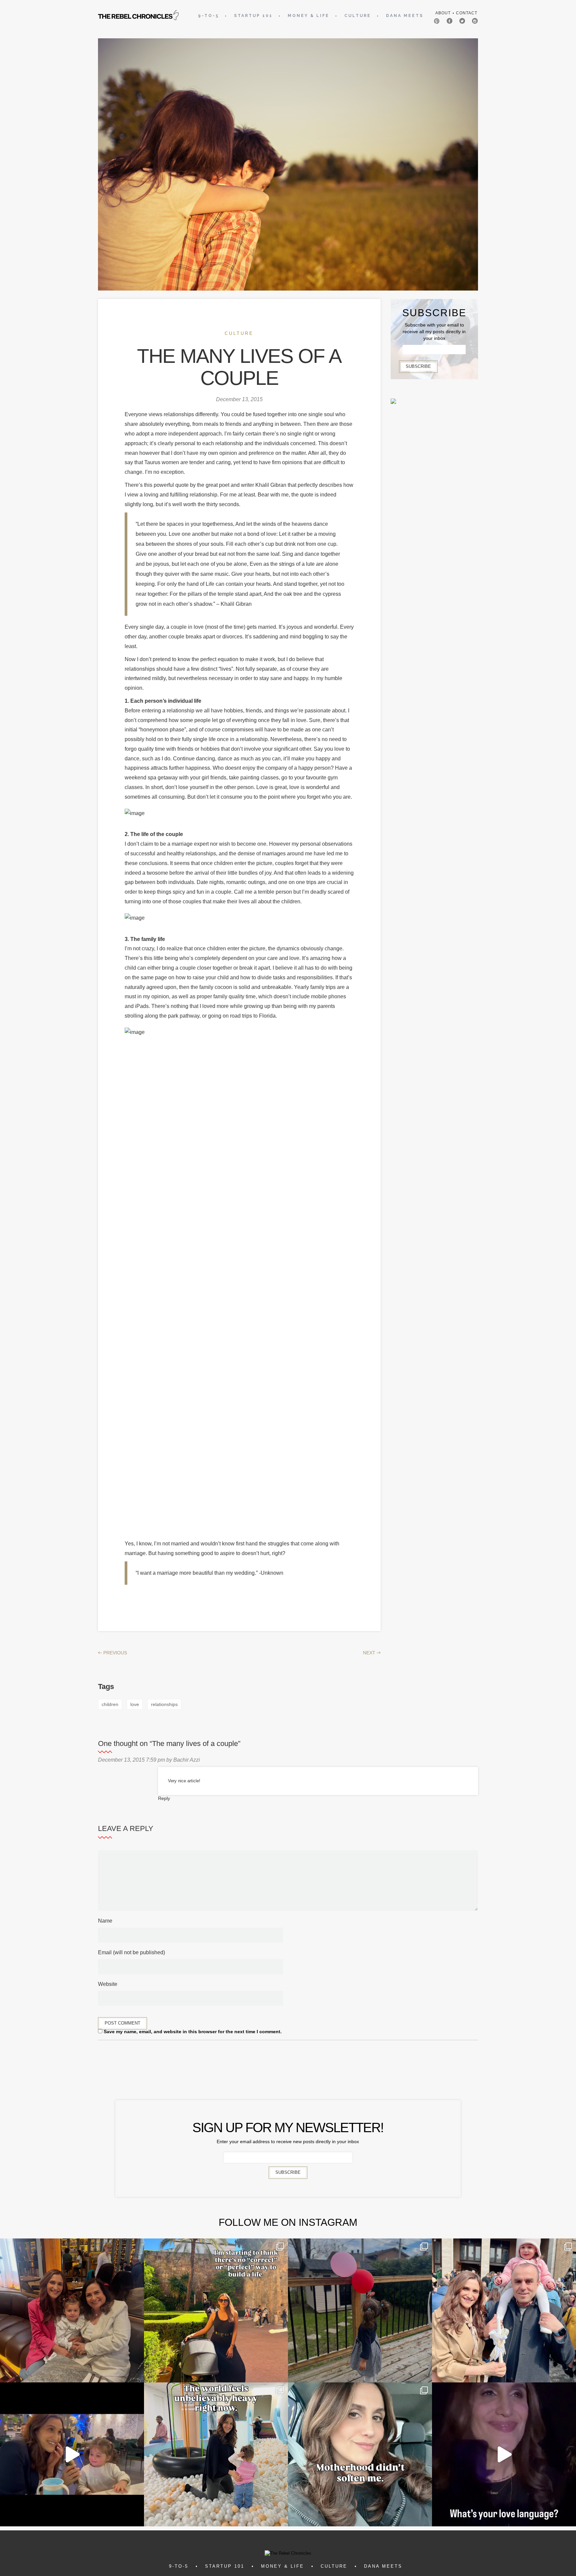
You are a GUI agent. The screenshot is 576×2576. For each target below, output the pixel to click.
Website (108, 1984)
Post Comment (122, 2023)
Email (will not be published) (131, 1952)
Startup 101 (253, 16)
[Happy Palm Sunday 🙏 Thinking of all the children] (504, 2310)
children (110, 1704)
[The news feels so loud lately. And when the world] (216, 2454)
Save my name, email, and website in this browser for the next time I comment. (193, 2032)
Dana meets (405, 16)
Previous (112, 1653)
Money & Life (308, 16)
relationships (164, 1704)
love (135, 1704)
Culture (358, 16)
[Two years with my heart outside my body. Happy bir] (360, 2310)
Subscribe (418, 366)
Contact (467, 13)
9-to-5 (208, 16)
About (443, 13)
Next (372, 1653)
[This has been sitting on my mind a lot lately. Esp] (216, 2310)
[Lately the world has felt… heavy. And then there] (72, 2454)
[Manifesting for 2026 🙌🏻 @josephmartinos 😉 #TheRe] (504, 2454)
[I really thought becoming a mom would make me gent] (360, 2454)
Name (105, 1921)
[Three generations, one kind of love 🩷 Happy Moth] (72, 2310)
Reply (164, 1798)
